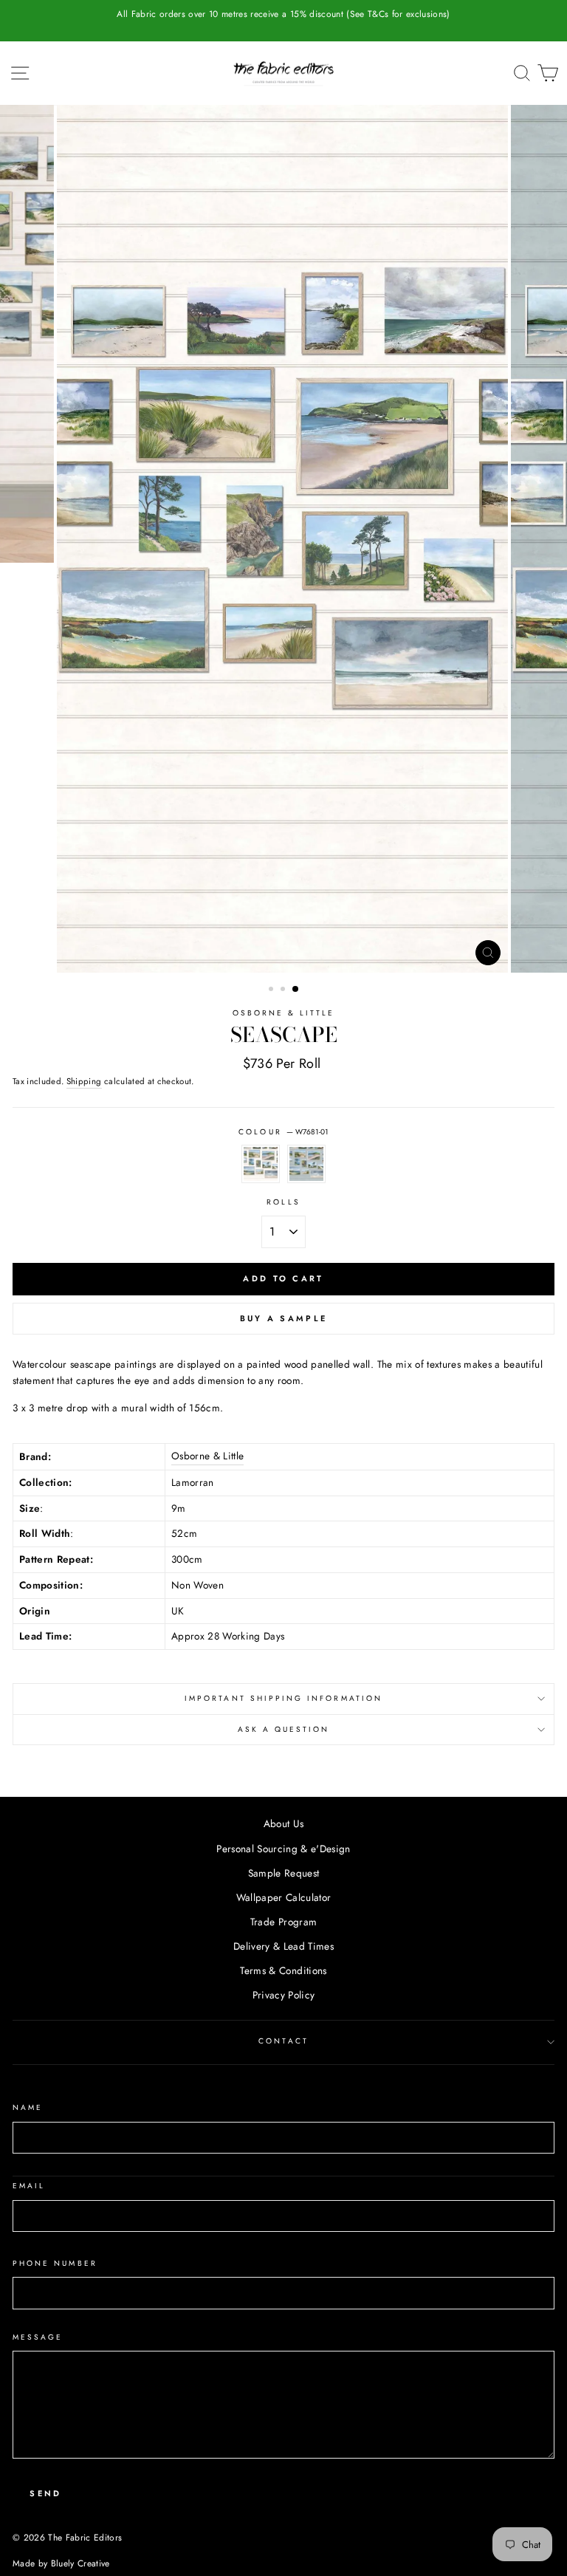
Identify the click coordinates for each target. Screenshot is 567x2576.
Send (45, 2493)
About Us (284, 1823)
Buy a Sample (284, 1318)
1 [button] (272, 990)
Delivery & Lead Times (283, 1946)
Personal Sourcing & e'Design (283, 1849)
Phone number (55, 2263)
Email (29, 2186)
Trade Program (283, 1922)
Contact (283, 2041)
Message (38, 2337)
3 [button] (296, 990)
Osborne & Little (284, 1013)
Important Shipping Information (283, 1698)
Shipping (84, 1081)
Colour (283, 1132)
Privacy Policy (284, 1995)
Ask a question (284, 1729)
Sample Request (284, 1873)
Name (28, 2107)
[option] (283, 14)
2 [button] (284, 990)
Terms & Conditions (283, 1970)
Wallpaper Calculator (284, 1897)
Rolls (283, 1202)
